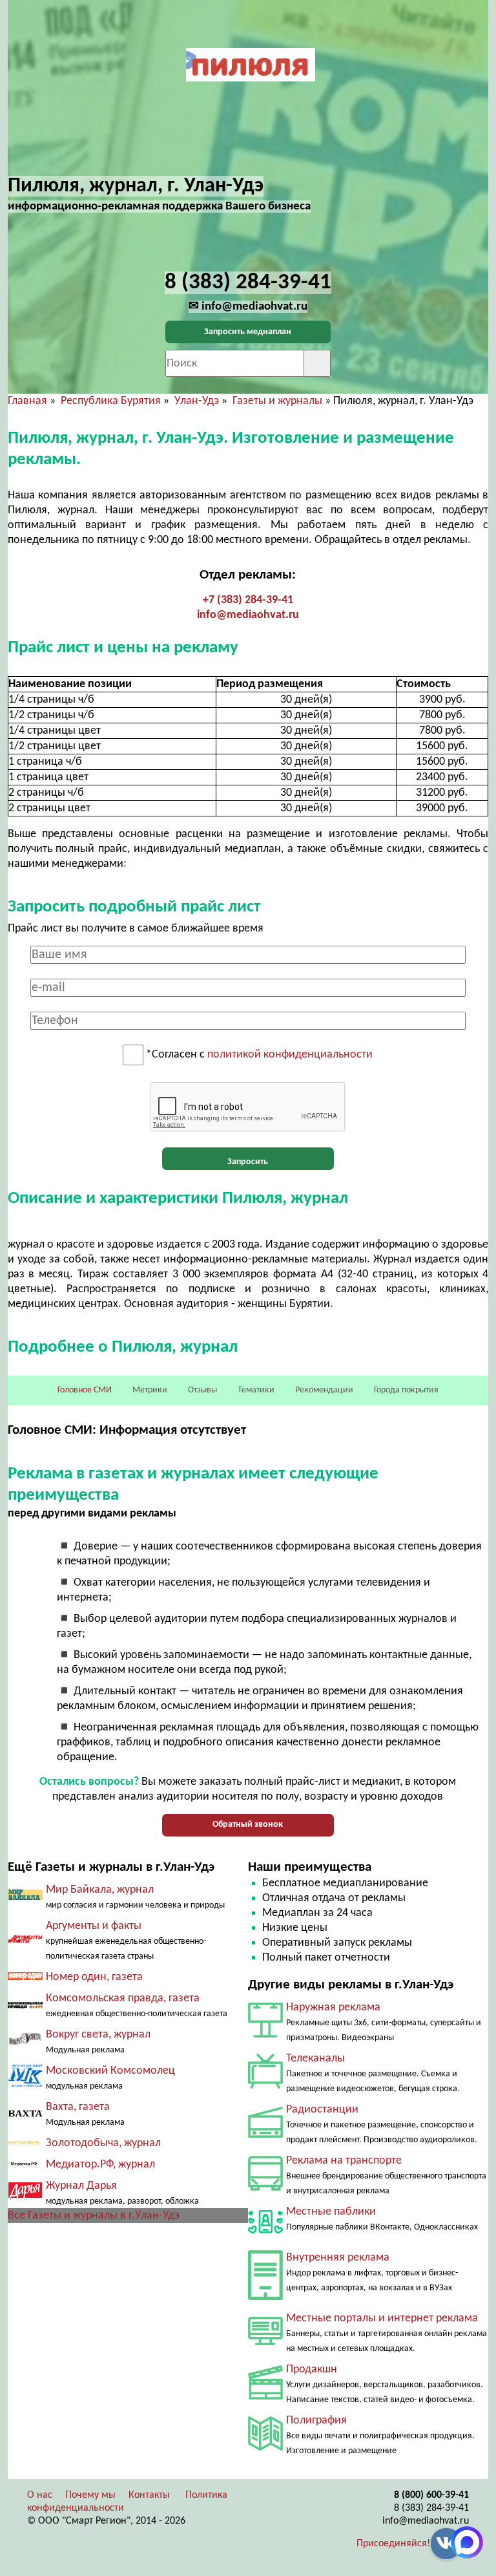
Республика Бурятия (111, 401)
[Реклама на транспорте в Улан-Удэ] (265, 2188)
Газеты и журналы (277, 401)
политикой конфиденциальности (290, 1055)
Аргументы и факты (94, 1926)
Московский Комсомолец (110, 2071)
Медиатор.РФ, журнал (100, 2165)
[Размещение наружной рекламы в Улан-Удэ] (265, 2035)
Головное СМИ (85, 1390)
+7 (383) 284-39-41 (248, 600)
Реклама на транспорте (344, 2161)
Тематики (256, 1390)
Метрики (150, 1390)
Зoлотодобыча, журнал (103, 2143)
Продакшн (312, 2369)
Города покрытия (406, 1390)
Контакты (149, 2495)
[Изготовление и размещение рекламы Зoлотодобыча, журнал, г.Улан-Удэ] (25, 2143)
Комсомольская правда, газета (123, 1998)
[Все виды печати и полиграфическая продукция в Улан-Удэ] (265, 2448)
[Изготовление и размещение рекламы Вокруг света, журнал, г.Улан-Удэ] (25, 2043)
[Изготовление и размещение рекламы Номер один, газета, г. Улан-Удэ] (25, 1977)
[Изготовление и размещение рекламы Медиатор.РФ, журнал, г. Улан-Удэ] (25, 2165)
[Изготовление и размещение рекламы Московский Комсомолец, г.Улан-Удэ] (25, 2084)
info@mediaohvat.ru (248, 615)
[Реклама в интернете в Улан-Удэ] (265, 2342)
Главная (27, 401)
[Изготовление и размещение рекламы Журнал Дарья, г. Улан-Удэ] (25, 2198)
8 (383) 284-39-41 (431, 2508)
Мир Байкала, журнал (100, 1890)
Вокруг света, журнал (98, 2035)
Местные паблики (331, 2212)
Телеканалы (315, 2059)
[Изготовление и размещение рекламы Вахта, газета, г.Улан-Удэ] (25, 2114)
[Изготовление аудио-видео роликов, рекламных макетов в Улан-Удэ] (265, 2397)
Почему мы (90, 2495)
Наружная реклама (333, 2007)
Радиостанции (322, 2110)
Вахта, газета (78, 2107)
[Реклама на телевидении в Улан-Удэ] (265, 2086)
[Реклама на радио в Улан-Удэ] (265, 2135)
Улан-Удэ (197, 401)
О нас (40, 2495)
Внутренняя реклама (338, 2258)
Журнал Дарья (81, 2186)
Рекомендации (324, 1390)
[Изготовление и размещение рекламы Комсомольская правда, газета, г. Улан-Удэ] (25, 2006)
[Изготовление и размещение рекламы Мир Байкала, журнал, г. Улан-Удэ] (25, 1897)
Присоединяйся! (393, 2544)
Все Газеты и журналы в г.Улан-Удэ (94, 2216)
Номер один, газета (94, 1977)
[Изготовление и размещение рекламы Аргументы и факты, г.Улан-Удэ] (25, 1941)
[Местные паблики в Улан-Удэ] (265, 2236)
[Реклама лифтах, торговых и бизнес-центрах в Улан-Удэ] (265, 2297)
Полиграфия (316, 2421)
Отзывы (202, 1390)
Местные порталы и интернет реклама (382, 2318)
